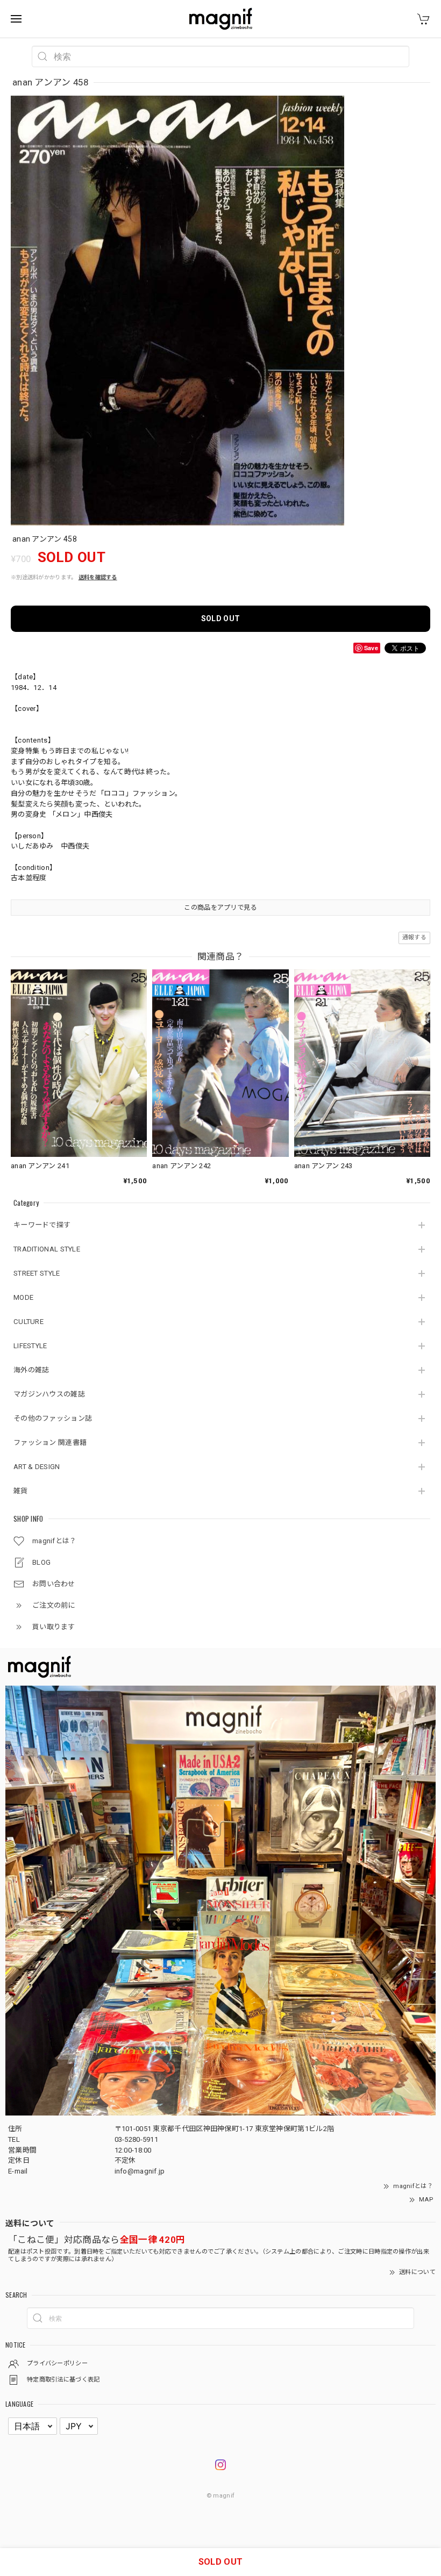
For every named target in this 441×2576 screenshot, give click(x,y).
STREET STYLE (37, 1273)
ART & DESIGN (37, 1467)
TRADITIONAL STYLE (47, 1249)
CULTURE (29, 1322)
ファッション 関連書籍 (50, 1442)
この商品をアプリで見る (220, 908)
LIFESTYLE (30, 1346)
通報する (414, 937)
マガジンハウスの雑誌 (49, 1394)
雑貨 (21, 1491)
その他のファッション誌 (53, 1418)
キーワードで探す (42, 1225)
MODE (23, 1297)
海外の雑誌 (31, 1370)
